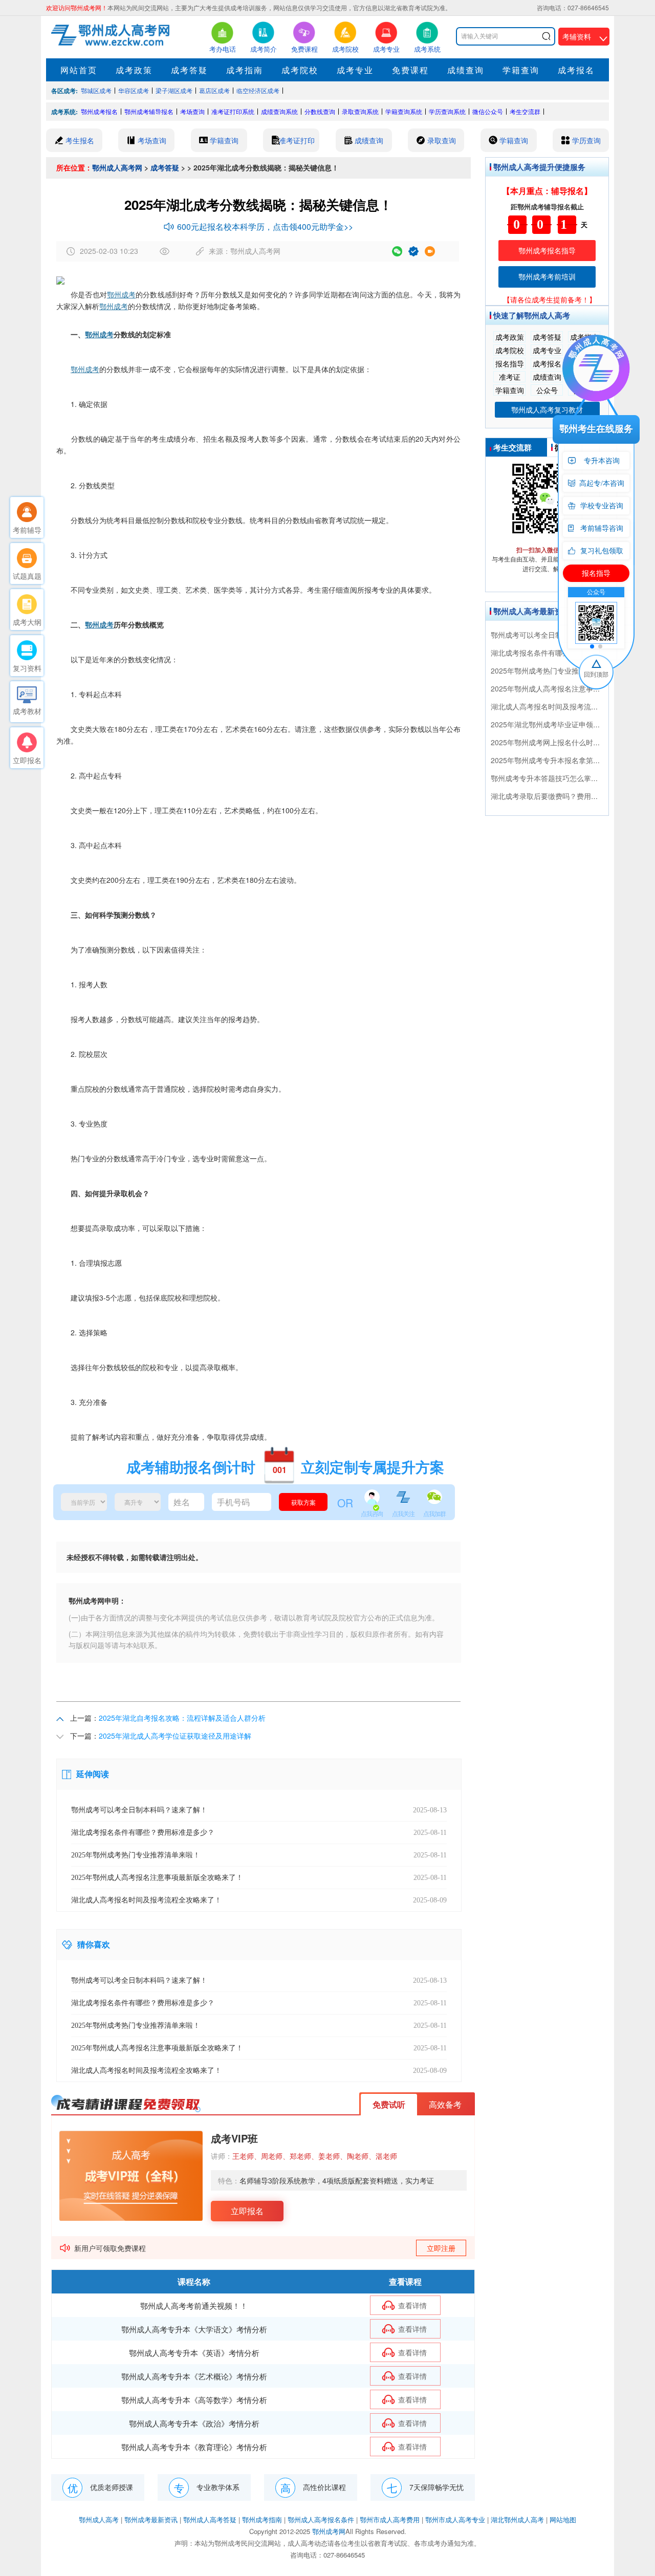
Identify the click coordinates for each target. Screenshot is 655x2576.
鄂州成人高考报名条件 (321, 2519)
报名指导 (510, 363)
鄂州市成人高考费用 (390, 2519)
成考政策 (134, 70)
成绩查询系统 (279, 111)
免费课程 (410, 70)
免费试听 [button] (389, 2104)
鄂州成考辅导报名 (149, 111)
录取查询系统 (360, 111)
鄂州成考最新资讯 (151, 2519)
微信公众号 (488, 111)
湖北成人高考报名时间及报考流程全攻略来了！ (566, 706)
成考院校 (300, 70)
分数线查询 (320, 111)
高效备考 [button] (445, 2104)
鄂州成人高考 (99, 2519)
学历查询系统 (447, 111)
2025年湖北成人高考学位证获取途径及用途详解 (175, 1736)
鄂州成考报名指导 (547, 250)
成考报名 (576, 70)
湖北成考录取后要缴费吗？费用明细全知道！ (562, 796)
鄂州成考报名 (99, 111)
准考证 (510, 377)
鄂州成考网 (329, 2531)
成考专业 (355, 70)
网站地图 (563, 2519)
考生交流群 (525, 111)
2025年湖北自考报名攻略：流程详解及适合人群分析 (182, 1718)
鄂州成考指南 (262, 2519)
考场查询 (192, 111)
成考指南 (245, 70)
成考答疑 (189, 70)
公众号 (547, 390)
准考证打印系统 (233, 111)
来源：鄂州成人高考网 (245, 251)
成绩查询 (466, 70)
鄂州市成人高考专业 (455, 2519)
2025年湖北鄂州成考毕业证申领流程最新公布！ (567, 724)
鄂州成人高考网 (117, 167)
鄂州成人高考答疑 (210, 2519)
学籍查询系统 (404, 111)
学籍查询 (521, 70)
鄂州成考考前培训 (547, 276)
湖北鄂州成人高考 (517, 2519)
